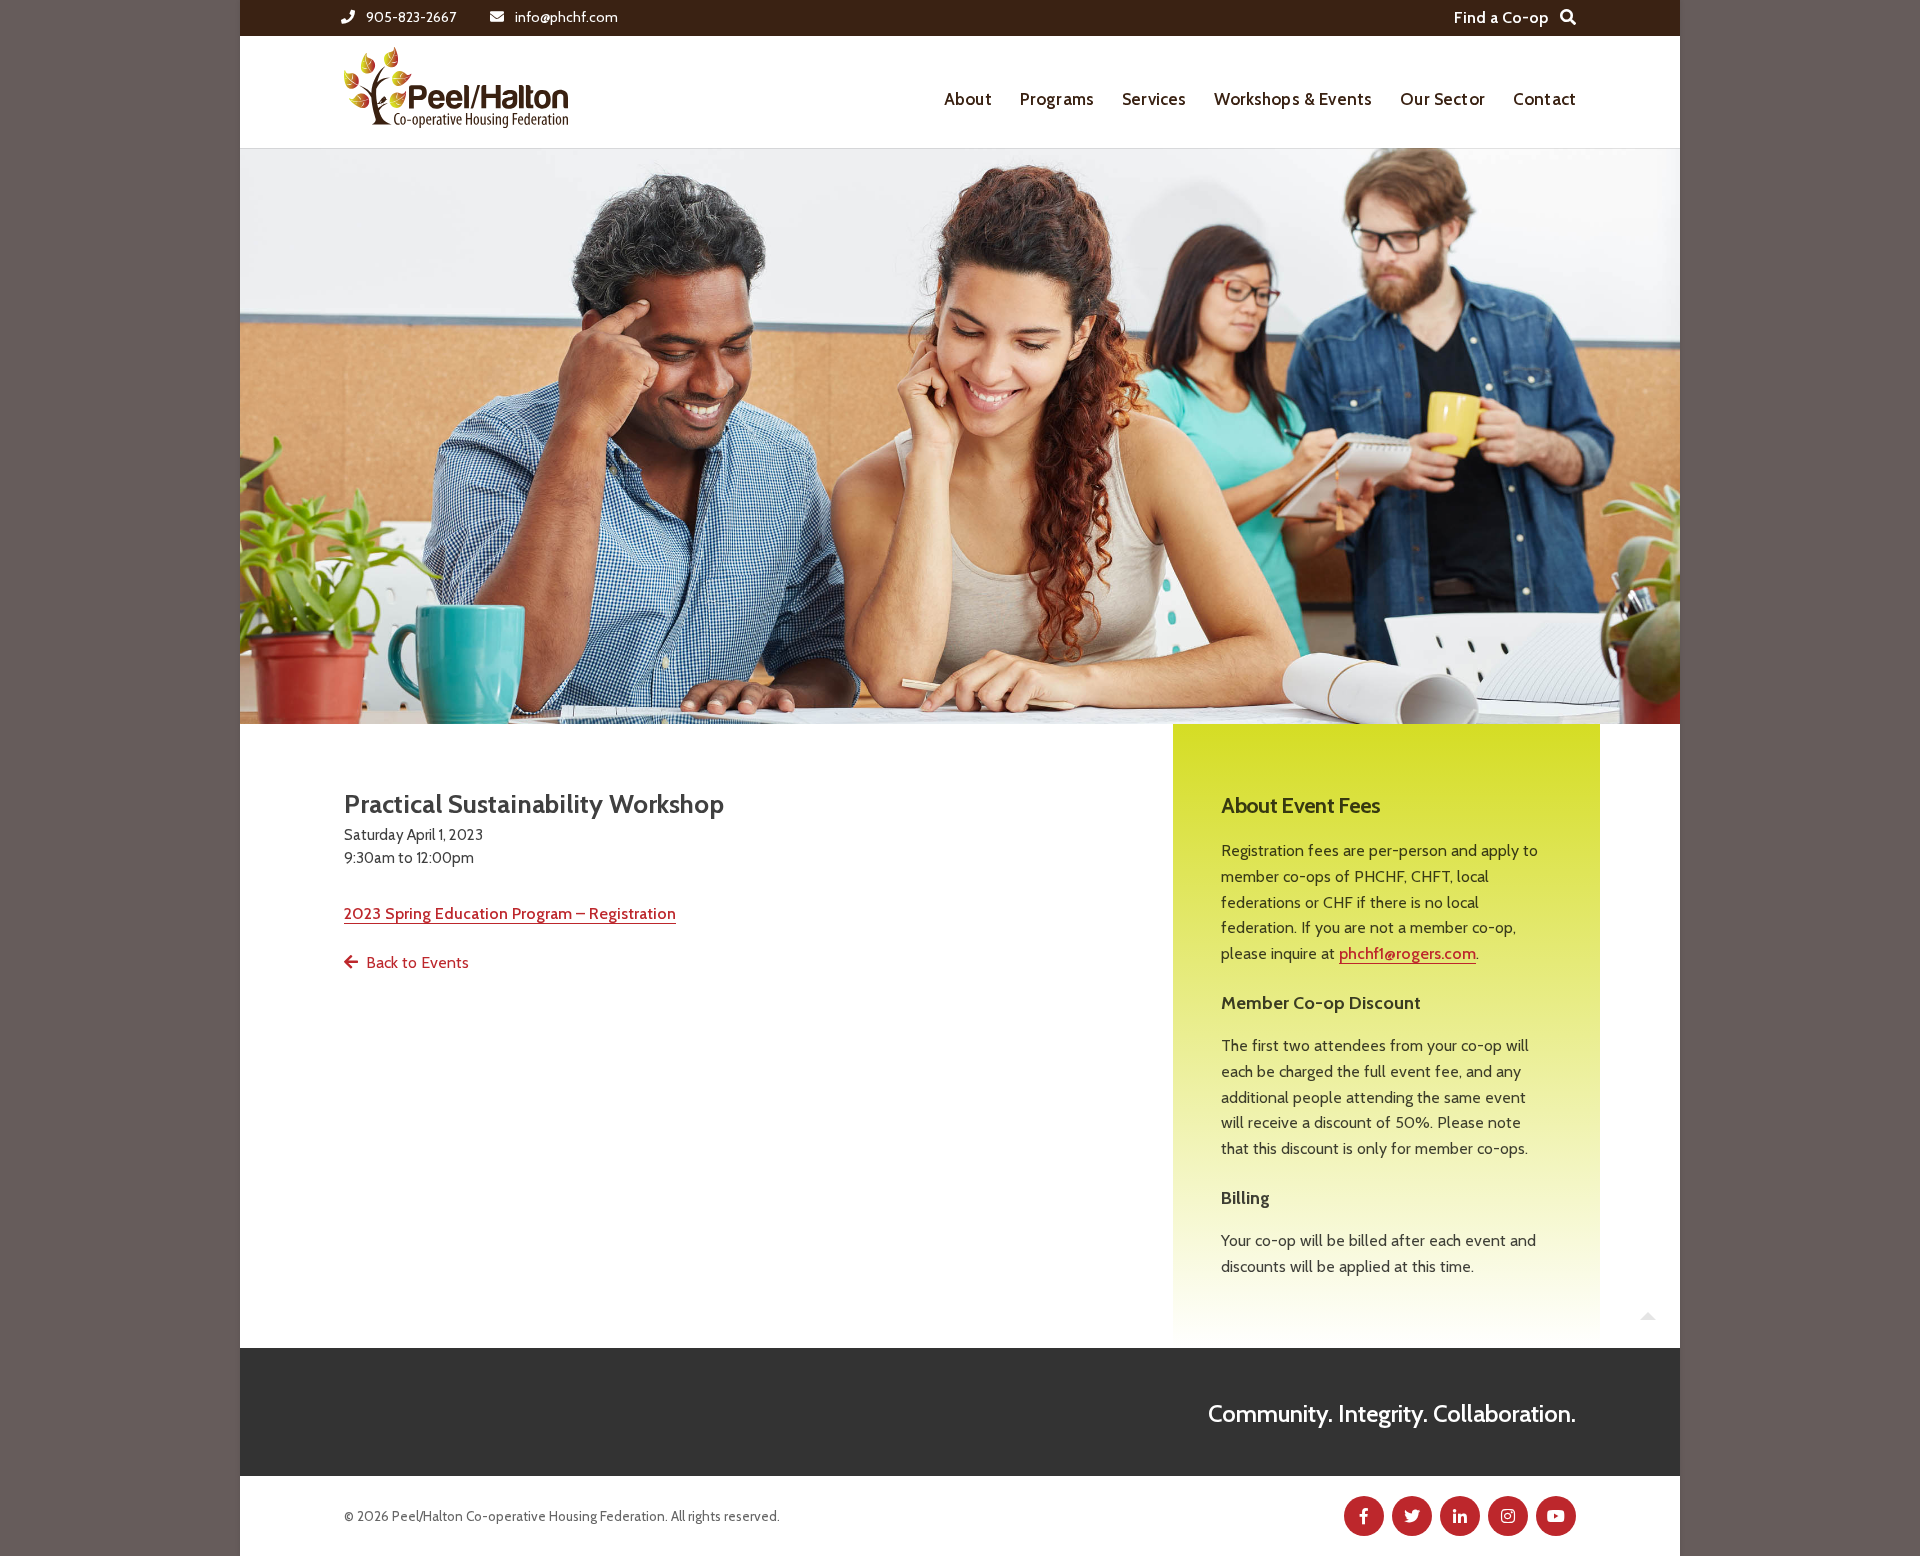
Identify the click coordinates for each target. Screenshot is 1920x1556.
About (968, 99)
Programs (1057, 99)
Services (1154, 99)
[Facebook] (1364, 1516)
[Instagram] (1508, 1516)
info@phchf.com (566, 17)
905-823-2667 (411, 17)
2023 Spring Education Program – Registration (510, 913)
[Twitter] (1412, 1516)
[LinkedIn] (1460, 1516)
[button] (1648, 1316)
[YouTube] (1556, 1516)
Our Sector (1442, 99)
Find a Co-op (1501, 17)
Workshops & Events (1293, 99)
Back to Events (417, 962)
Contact (1544, 99)
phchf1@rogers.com (1407, 953)
